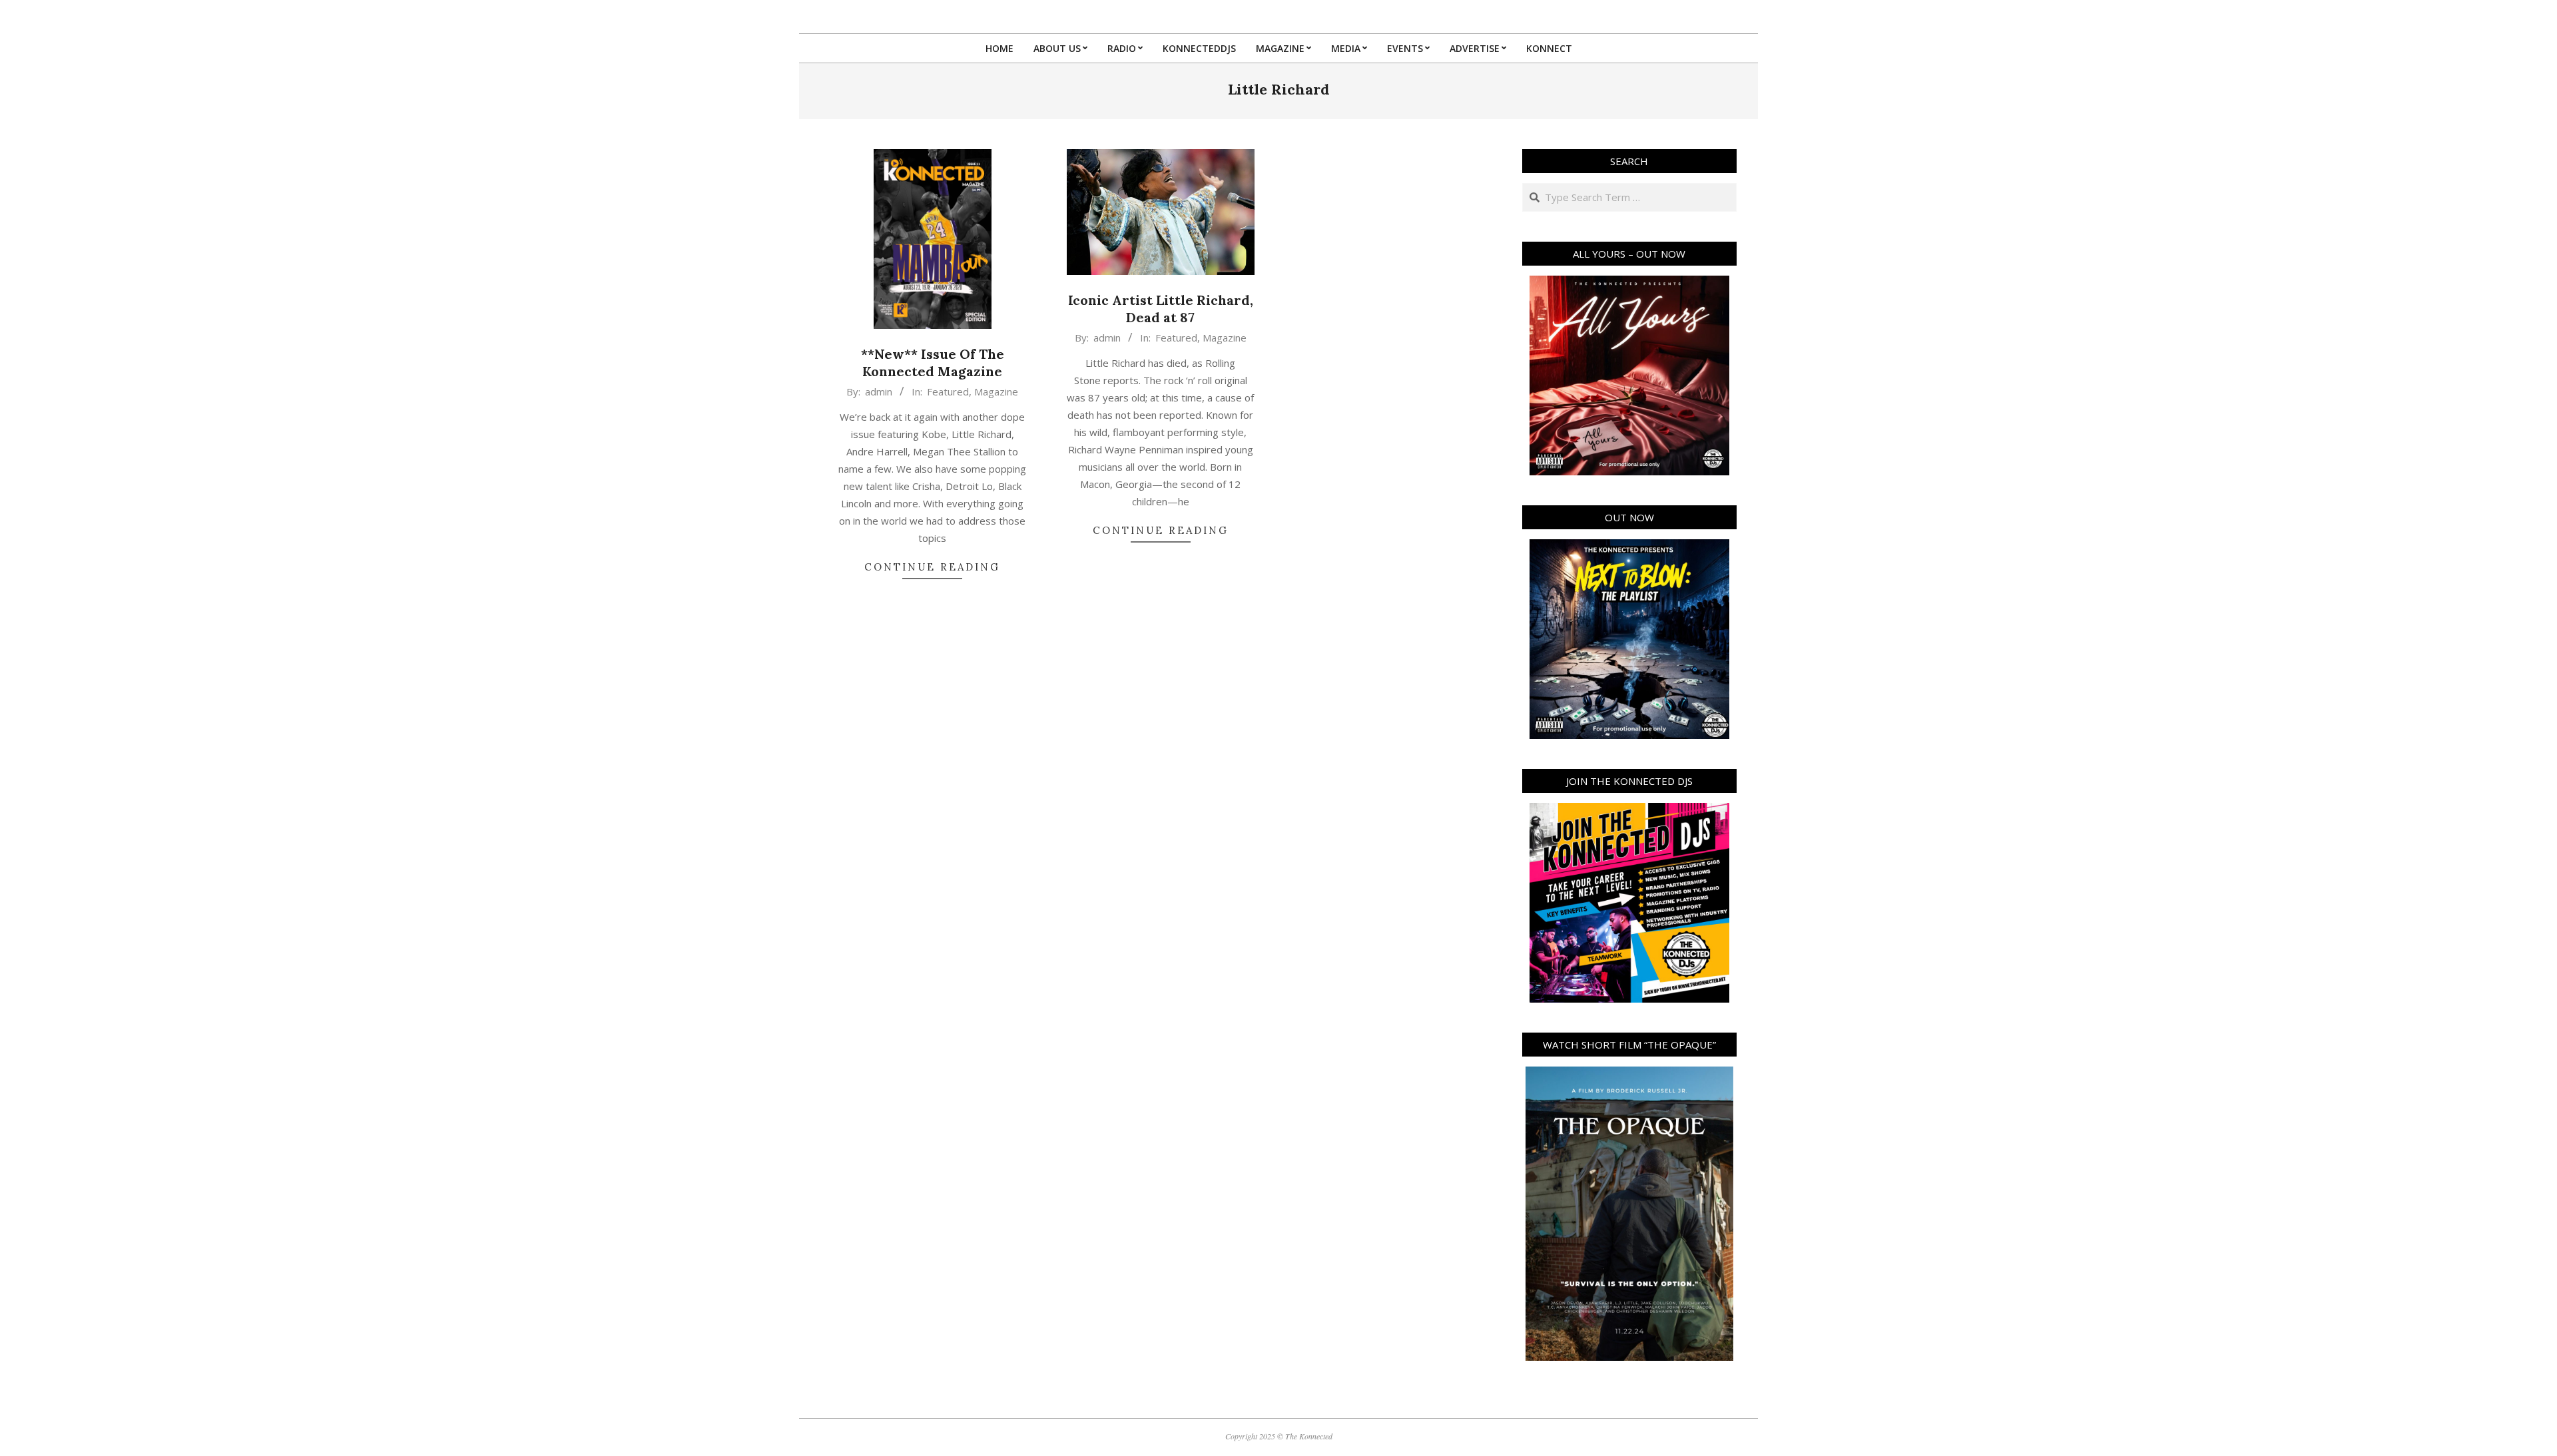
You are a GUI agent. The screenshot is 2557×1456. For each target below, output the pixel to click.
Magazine (996, 391)
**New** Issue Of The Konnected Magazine (933, 363)
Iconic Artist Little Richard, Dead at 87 (1161, 309)
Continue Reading (932, 567)
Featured (948, 391)
